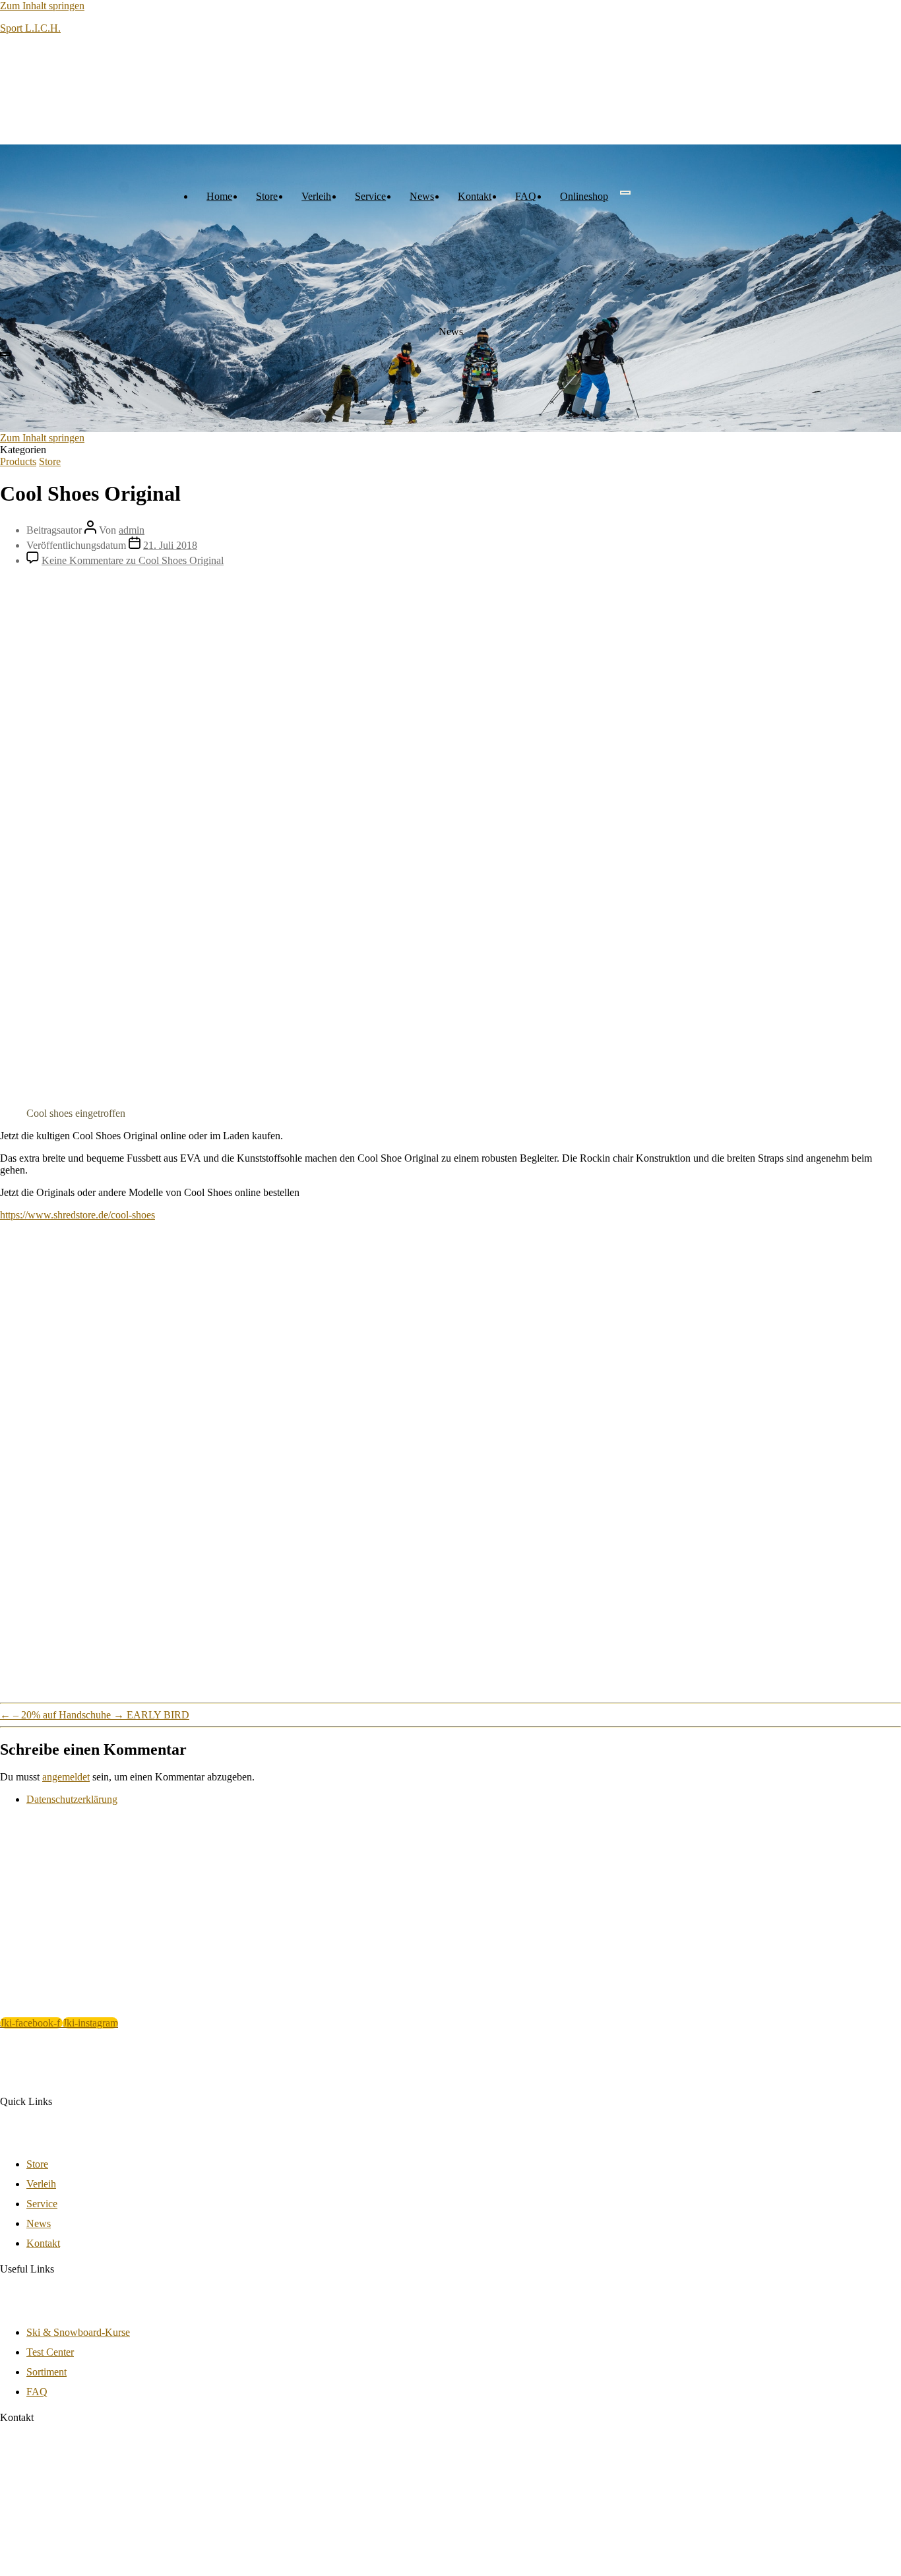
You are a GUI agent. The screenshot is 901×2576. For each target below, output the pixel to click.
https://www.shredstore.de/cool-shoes (78, 1215)
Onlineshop (584, 196)
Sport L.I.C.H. (30, 28)
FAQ (526, 196)
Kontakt (475, 196)
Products (18, 461)
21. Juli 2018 (170, 545)
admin (132, 530)
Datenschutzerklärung (72, 1799)
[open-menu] (625, 193)
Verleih (316, 196)
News (422, 196)
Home (219, 196)
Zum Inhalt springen (42, 6)
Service (370, 196)
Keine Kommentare (133, 560)
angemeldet (66, 1777)
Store (267, 196)
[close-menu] (5, 354)
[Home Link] (99, 339)
